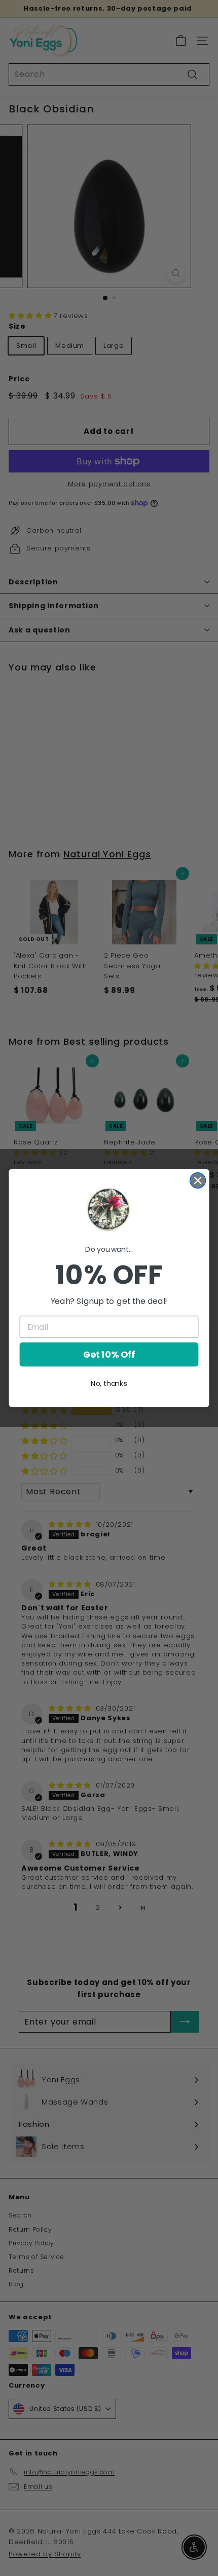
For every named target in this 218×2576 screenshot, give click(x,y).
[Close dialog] (198, 1181)
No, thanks (109, 1383)
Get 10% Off (109, 1355)
